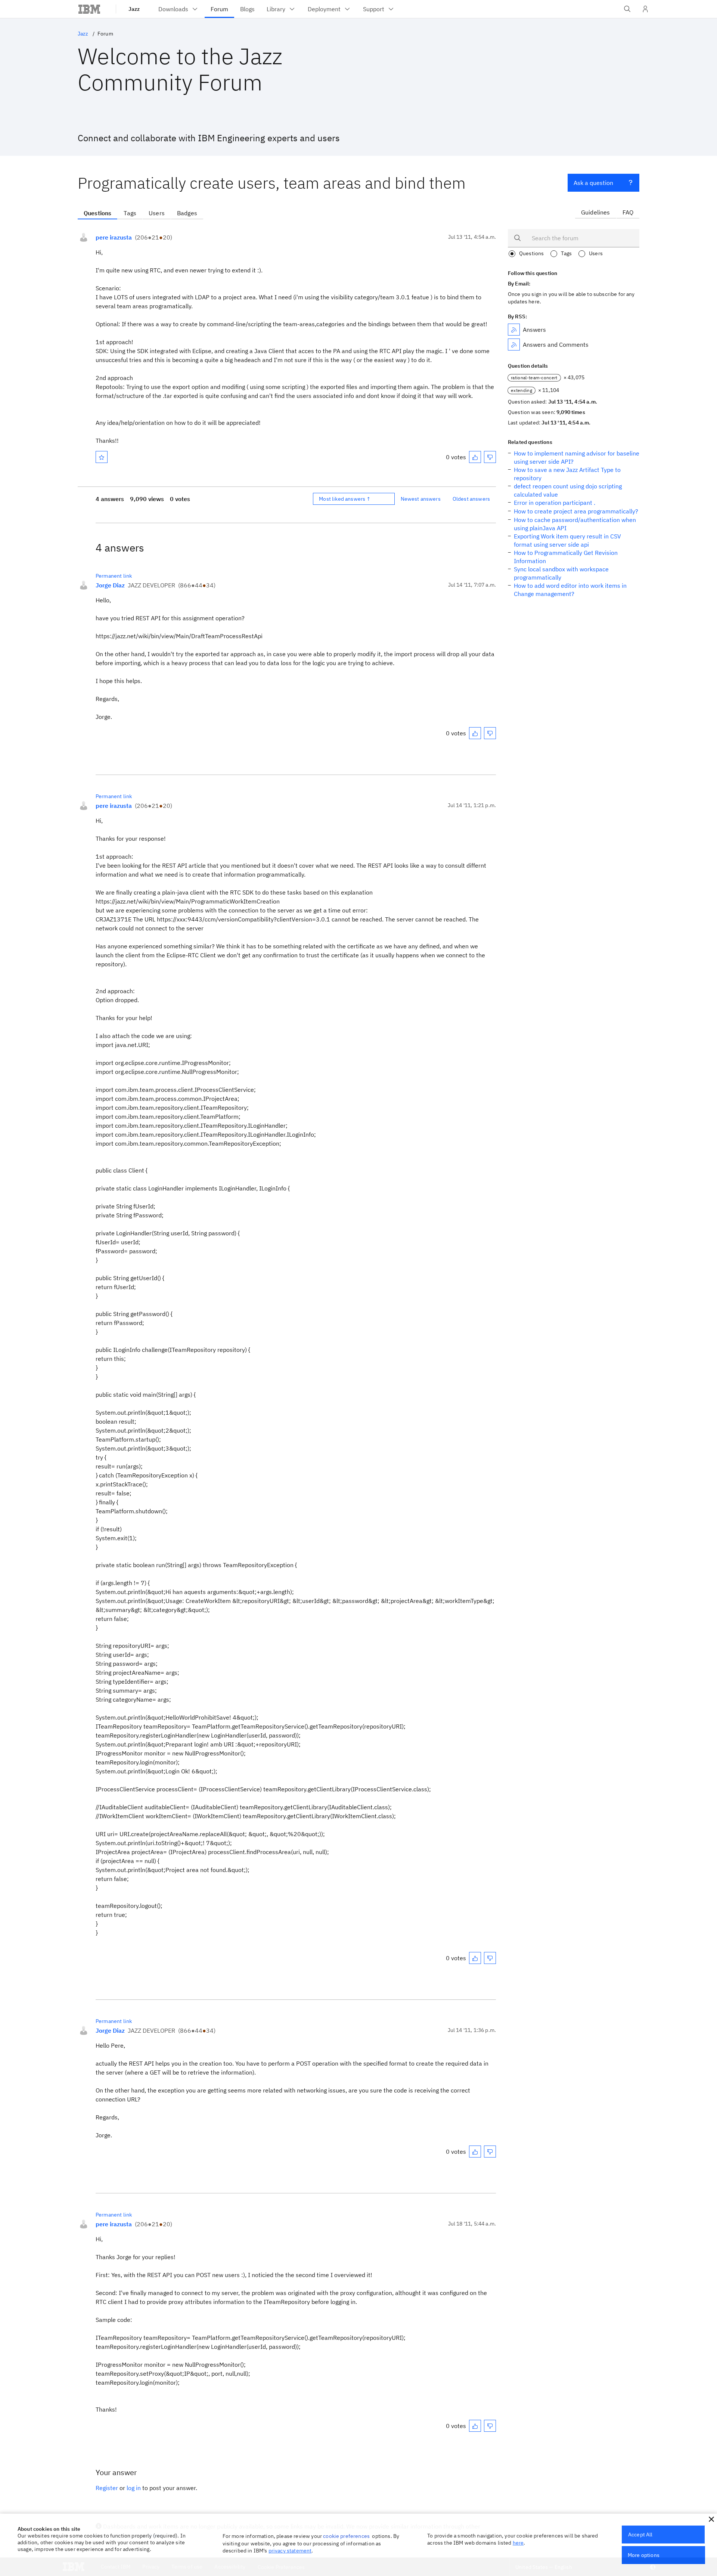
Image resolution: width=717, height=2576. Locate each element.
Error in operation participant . (555, 503)
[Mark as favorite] (102, 457)
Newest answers (421, 499)
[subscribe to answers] (514, 330)
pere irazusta (114, 237)
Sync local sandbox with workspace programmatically (561, 573)
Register (107, 2488)
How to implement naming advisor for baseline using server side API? (577, 457)
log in (134, 2488)
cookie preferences (346, 2536)
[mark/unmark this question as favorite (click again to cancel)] (102, 457)
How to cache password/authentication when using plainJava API (575, 524)
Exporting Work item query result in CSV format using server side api (567, 540)
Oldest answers (471, 499)
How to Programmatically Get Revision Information (566, 557)
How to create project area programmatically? (576, 511)
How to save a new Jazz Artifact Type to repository (567, 474)
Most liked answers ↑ (345, 499)
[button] (711, 2519)
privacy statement (290, 2551)
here (518, 2543)
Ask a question (593, 183)
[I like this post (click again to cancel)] (475, 457)
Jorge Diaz (110, 585)
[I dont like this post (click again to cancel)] (490, 457)
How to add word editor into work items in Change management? (570, 590)
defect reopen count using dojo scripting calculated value (568, 490)
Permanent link (114, 576)
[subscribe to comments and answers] (514, 345)
